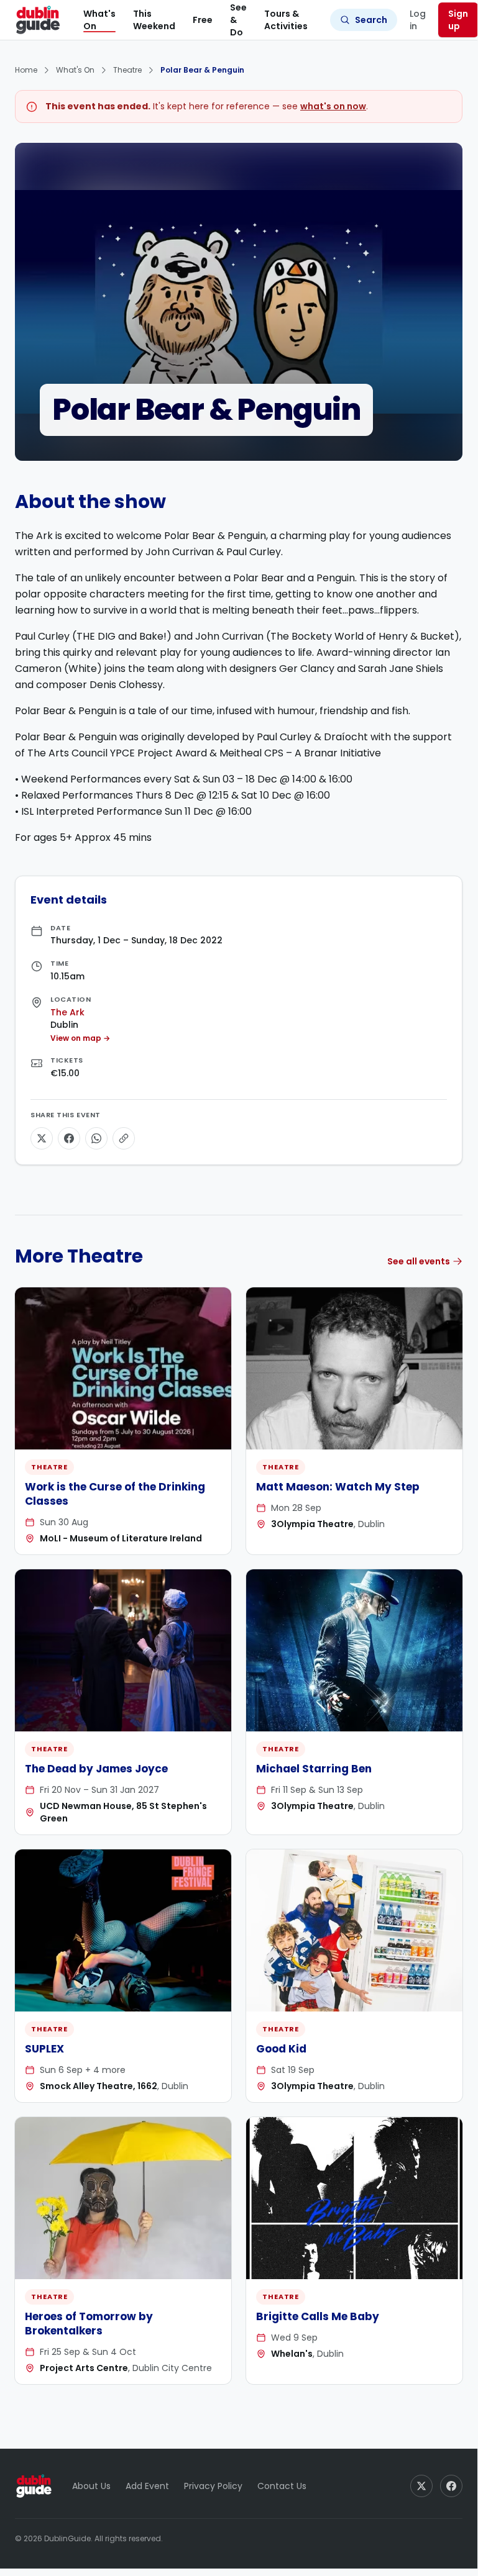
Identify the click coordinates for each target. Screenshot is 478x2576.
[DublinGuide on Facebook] (451, 2486)
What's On (99, 20)
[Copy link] (124, 1138)
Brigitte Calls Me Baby (318, 2316)
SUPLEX (44, 2049)
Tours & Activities (286, 20)
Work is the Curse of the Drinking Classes (115, 1494)
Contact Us (282, 2486)
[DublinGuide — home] (38, 20)
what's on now (333, 106)
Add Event (147, 2486)
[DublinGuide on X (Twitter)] (421, 2486)
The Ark (67, 1012)
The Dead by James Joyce (96, 1769)
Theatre (127, 70)
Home (26, 70)
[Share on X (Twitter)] (42, 1138)
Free (203, 20)
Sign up (458, 20)
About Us (91, 2486)
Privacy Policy (213, 2486)
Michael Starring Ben (314, 1769)
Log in (418, 20)
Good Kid (281, 2049)
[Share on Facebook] (69, 1138)
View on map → (80, 1038)
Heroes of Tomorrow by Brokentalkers (89, 2324)
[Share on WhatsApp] (96, 1138)
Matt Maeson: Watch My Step (338, 1487)
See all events (419, 1261)
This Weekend (154, 20)
